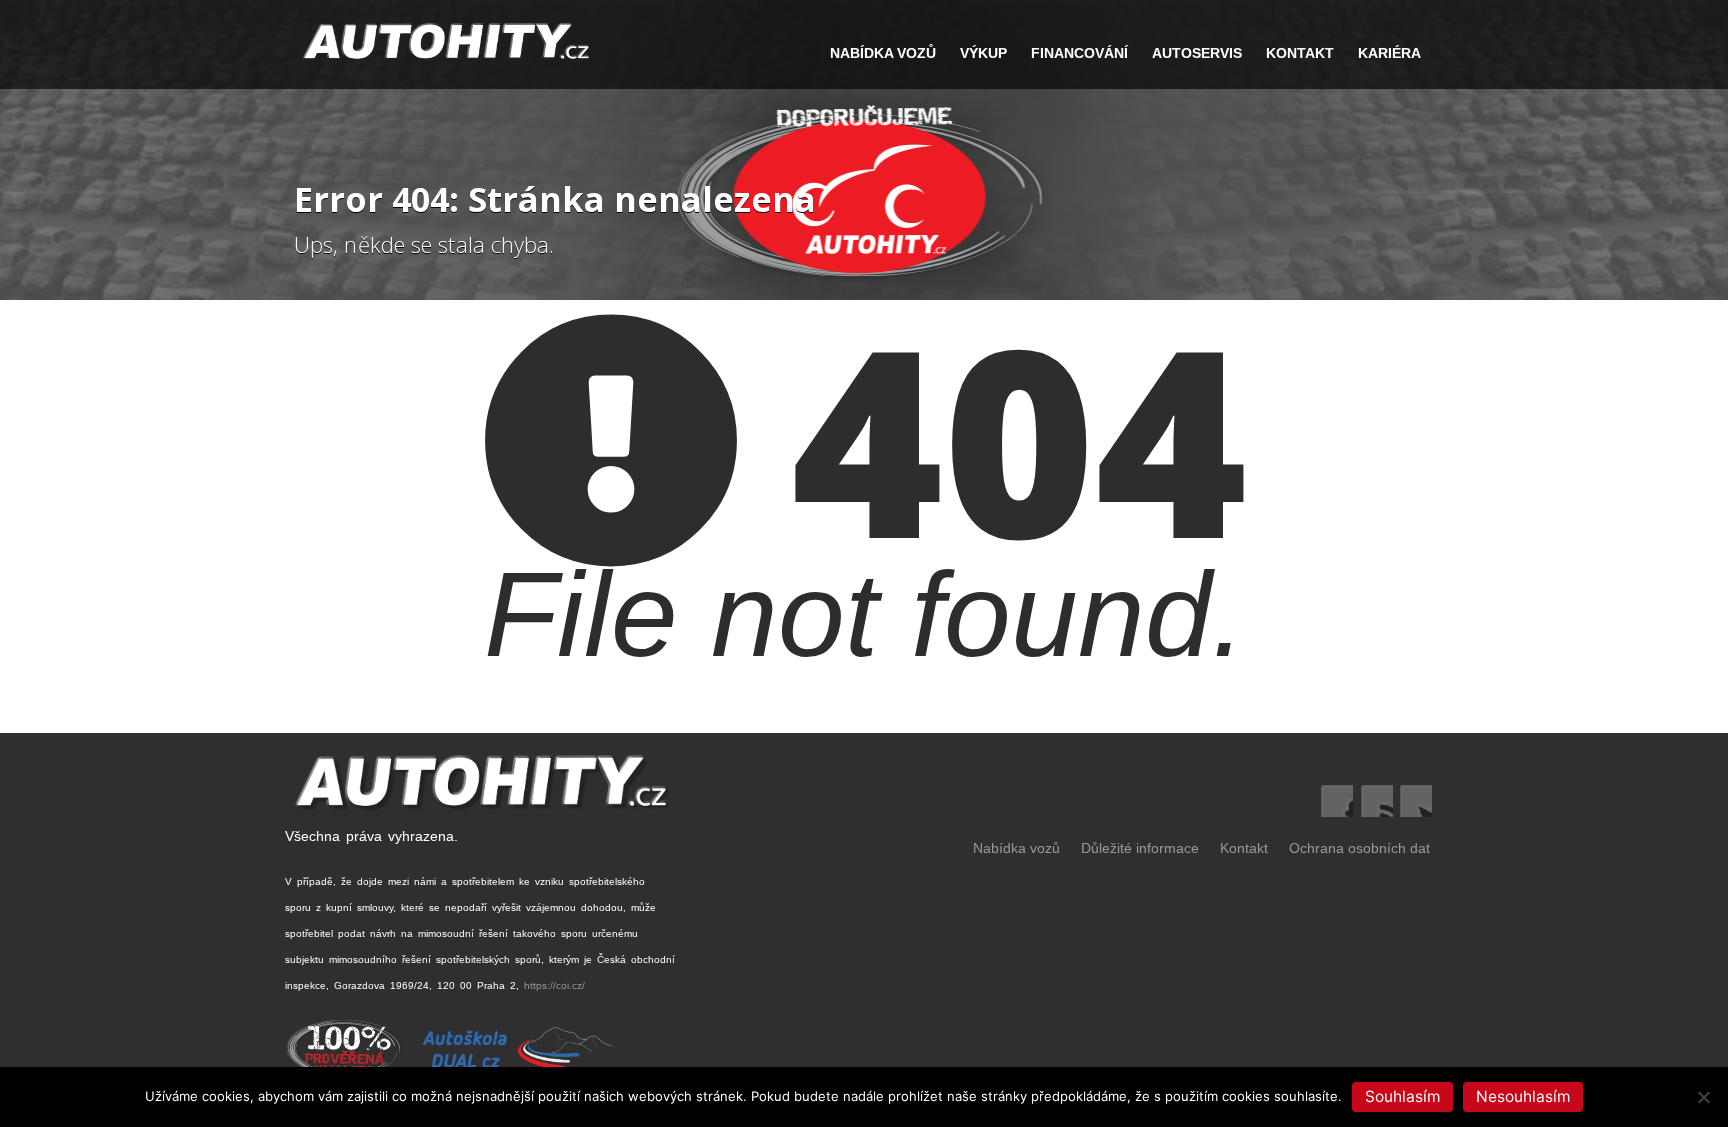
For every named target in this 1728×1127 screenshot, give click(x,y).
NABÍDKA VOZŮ (883, 53)
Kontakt (1300, 53)
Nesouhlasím (1523, 1096)
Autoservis (1197, 53)
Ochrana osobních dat (1359, 848)
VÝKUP (983, 53)
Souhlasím (1402, 1096)
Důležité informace (1140, 848)
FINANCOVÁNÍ (1079, 53)
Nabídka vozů (1016, 848)
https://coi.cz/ (554, 985)
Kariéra (1389, 53)
